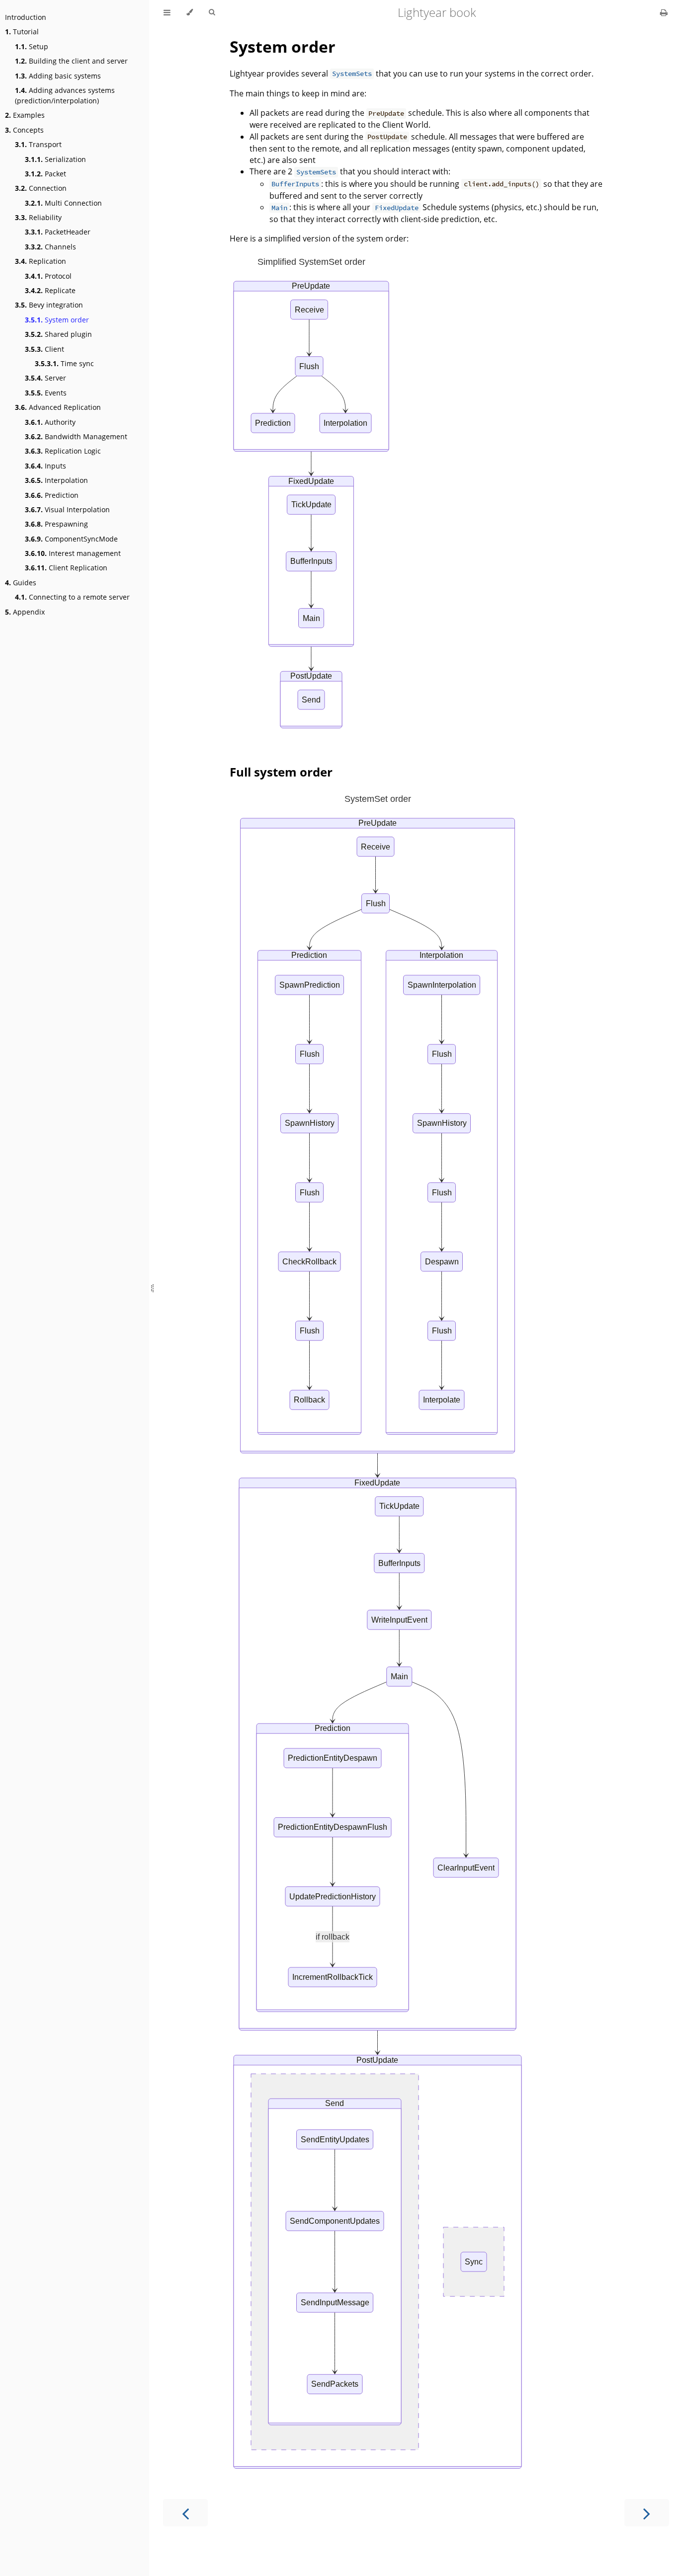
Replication (41, 261)
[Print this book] (664, 12)
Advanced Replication (58, 407)
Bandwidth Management (76, 436)
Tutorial (22, 32)
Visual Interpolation (67, 509)
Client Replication (66, 568)
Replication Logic (63, 451)
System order (57, 320)
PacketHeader (58, 232)
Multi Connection (63, 203)
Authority (50, 422)
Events (46, 393)
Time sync (64, 363)
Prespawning (56, 524)
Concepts (24, 130)
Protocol (48, 276)
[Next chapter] (647, 2513)
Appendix (25, 612)
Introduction (26, 17)
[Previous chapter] (185, 2513)
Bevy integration (49, 305)
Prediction (52, 495)
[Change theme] (190, 12)
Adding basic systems (58, 76)
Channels (50, 247)
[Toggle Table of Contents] (167, 12)
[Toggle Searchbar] (212, 12)
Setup (32, 46)
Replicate (50, 290)
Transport (38, 144)
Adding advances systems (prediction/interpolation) (65, 95)
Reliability (38, 217)
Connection (41, 188)
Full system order (281, 772)
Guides (21, 583)
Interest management (73, 553)
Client (44, 349)
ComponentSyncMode (71, 539)
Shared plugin (58, 334)
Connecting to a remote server (72, 597)
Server (45, 378)
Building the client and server (71, 61)
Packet (45, 174)
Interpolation (56, 480)
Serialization (55, 159)
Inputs (45, 466)
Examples (25, 115)
